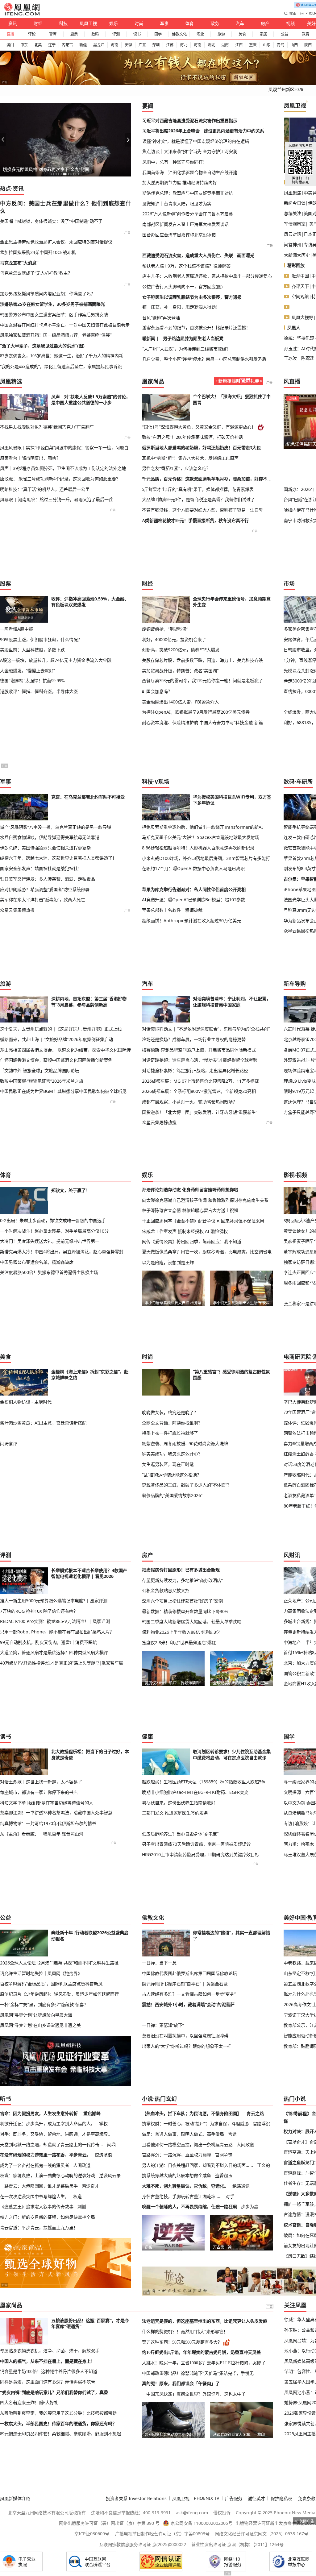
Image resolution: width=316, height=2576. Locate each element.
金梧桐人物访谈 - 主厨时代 (26, 1402)
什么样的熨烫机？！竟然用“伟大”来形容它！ (185, 2332)
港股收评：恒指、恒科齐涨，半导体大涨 (39, 691)
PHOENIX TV (207, 2498)
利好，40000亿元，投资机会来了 (174, 639)
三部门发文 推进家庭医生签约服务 (175, 1813)
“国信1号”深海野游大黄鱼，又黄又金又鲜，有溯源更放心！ (199, 427)
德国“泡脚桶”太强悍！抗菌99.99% (32, 681)
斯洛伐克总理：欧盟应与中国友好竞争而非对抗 (188, 193)
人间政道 (82, 2165)
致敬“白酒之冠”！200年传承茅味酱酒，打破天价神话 (192, 437)
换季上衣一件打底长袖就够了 (170, 1433)
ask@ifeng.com (192, 2513)
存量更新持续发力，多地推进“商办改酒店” (182, 1580)
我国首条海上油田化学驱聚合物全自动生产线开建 (190, 172)
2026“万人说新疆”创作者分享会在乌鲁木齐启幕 (188, 214)
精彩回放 (296, 265)
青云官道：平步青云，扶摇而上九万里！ (39, 2228)
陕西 (308, 45)
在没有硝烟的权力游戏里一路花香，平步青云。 (45, 2155)
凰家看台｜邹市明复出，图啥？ (30, 458)
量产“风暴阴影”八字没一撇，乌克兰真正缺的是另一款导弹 (56, 827)
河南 (197, 45)
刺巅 (82, 2207)
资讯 (13, 23)
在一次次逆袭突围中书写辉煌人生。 (35, 2196)
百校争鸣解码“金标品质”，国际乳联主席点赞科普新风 (51, 1984)
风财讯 (292, 1555)
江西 (239, 45)
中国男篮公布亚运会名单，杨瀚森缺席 (37, 1262)
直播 (10, 34)
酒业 (200, 34)
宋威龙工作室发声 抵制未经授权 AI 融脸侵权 (185, 1231)
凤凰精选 (11, 381)
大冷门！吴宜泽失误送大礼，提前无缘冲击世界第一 (50, 1241)
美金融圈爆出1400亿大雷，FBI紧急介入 (180, 702)
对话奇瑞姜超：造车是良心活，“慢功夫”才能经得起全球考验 (200, 1060)
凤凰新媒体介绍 (15, 2498)
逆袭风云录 (110, 2175)
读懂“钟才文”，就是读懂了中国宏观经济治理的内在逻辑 (196, 141)
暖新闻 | (151, 338)
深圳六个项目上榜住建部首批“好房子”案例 (182, 1601)
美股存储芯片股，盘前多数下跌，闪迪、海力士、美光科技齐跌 (202, 660)
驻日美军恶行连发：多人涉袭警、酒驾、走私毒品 (48, 879)
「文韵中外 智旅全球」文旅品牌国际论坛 (39, 1070)
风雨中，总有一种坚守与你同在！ (175, 162)
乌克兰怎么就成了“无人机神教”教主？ (36, 273)
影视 (289, 1175)
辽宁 (52, 45)
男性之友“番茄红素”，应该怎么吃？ (176, 468)
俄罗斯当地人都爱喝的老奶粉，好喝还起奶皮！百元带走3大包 (201, 448)
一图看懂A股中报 (17, 629)
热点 (6, 189)
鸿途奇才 (90, 2186)
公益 (285, 34)
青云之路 (255, 2113)
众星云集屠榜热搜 (17, 910)
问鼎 (111, 2145)
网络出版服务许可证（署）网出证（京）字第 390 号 (109, 2523)
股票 (74, 34)
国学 (158, 34)
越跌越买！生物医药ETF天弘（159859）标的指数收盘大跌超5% (204, 1782)
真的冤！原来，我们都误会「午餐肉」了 (181, 2383)
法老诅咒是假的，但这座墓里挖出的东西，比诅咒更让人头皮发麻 (205, 2321)
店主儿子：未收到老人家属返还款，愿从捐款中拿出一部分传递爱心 (207, 276)
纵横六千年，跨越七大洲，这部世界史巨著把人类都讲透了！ (58, 858)
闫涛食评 (9, 1444)
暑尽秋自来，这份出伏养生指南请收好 (179, 1803)
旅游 (221, 34)
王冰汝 (290, 358)
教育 (306, 34)
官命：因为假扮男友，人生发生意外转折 (39, 2113)
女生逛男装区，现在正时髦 (168, 1464)
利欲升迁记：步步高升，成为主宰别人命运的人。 (48, 2124)
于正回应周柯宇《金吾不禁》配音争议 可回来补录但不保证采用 (203, 1221)
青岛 (281, 45)
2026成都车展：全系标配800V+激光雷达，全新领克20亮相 (199, 1091)
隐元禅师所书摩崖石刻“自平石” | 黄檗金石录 (185, 1984)
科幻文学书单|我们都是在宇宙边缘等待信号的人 (47, 1803)
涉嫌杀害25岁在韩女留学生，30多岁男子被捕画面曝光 (52, 304)
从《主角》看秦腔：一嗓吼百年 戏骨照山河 (42, 1834)
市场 (289, 583)
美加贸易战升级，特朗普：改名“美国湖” (180, 671)
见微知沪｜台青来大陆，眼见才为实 (177, 203)
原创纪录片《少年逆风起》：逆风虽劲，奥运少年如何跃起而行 (59, 1994)
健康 (148, 1736)
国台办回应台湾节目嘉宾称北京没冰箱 (179, 235)
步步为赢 (250, 2207)
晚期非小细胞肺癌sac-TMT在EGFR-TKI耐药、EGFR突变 (195, 1792)
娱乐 (114, 23)
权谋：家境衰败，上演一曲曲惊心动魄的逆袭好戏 (48, 2175)
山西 (294, 45)
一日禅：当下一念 (159, 1963)
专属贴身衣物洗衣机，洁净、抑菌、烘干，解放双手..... (53, 2351)
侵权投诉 (222, 2513)
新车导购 (295, 984)
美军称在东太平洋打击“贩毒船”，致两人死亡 (43, 900)
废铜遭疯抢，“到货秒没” (165, 629)
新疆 (83, 45)
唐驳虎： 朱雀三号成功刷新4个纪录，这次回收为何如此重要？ (60, 479)
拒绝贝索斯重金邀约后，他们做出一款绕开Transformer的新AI (202, 827)
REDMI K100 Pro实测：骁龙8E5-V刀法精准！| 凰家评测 (55, 1621)
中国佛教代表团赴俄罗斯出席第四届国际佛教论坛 (189, 1973)
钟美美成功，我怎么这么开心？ (172, 1454)
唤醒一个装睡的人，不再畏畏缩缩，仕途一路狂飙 (189, 2207)
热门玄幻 (166, 2099)
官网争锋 (224, 2155)
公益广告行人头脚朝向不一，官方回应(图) (182, 286)
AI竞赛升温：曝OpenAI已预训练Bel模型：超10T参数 (193, 900)
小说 (148, 2099)
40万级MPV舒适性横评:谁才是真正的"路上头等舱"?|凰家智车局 (62, 1663)
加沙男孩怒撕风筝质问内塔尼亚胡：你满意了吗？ (48, 294)
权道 (77, 2196)
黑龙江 (99, 45)
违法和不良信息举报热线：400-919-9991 (131, 2513)
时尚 (139, 23)
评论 (32, 34)
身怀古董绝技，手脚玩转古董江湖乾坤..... (182, 2196)
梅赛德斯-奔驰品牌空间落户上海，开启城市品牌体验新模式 (199, 1050)
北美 (38, 45)
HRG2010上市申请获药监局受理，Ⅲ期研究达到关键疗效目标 (201, 1854)
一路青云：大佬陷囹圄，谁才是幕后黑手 (39, 2186)
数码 (95, 34)
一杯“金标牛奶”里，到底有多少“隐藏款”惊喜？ (44, 2004)
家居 (263, 34)
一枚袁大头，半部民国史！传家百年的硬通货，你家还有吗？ (58, 2424)
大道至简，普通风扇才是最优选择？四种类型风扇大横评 (54, 1652)
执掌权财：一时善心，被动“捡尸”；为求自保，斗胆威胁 (195, 2124)
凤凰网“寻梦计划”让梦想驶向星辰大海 (36, 2015)
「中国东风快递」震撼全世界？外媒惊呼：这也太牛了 (194, 2394)
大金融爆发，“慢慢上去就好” (27, 671)
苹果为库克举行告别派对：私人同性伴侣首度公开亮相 (194, 889)
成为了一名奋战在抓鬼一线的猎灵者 (35, 2165)
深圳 (156, 45)
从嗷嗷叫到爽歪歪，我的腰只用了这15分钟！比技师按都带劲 (58, 2413)
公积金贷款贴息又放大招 (166, 1590)
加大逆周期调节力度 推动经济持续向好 (180, 183)
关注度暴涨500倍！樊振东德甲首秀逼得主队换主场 (49, 1272)
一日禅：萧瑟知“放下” (163, 2025)
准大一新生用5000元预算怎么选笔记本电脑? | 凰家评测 (54, 1601)
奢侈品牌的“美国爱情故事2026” (172, 1495)
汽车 (240, 23)
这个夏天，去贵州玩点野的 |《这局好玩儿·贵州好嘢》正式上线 (61, 1029)
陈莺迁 (308, 358)
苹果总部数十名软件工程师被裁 (172, 910)
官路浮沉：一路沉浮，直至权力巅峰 (177, 2155)
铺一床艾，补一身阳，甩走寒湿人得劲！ (181, 307)
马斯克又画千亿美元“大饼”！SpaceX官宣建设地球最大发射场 (201, 837)
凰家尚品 (153, 381)
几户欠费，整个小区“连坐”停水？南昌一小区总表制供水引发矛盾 (204, 359)
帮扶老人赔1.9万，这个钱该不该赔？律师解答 (186, 266)
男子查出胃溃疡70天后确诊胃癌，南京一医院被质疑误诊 (196, 1844)
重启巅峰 (92, 2113)
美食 (242, 34)
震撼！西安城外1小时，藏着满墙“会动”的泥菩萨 (188, 2004)
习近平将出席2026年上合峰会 (171, 131)
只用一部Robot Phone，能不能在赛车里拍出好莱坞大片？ (57, 1632)
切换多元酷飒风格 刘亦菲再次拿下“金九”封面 (46, 169)
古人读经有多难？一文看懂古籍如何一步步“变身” (189, 1994)
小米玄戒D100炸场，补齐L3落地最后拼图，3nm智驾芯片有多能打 (206, 858)
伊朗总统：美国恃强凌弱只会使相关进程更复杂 (45, 848)
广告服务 (234, 2498)
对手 (230, 2196)
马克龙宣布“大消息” (19, 263)
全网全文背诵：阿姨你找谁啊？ (172, 1423)
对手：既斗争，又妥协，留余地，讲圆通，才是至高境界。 (56, 2134)
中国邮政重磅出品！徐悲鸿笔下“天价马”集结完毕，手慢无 (198, 2373)
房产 (265, 23)
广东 (142, 45)
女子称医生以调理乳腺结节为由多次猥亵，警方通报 (192, 297)
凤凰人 (294, 328)
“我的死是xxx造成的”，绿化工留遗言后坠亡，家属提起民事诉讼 (61, 366)
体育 (189, 23)
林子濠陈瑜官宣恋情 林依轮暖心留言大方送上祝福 (190, 1210)
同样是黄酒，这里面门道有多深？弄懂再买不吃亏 (48, 2382)
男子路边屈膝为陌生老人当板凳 (193, 338)
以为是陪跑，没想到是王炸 (168, 1262)
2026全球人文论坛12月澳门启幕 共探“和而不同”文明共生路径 (59, 1963)
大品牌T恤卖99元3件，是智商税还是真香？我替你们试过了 (198, 500)
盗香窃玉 (224, 2175)
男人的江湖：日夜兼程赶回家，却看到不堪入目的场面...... (197, 2165)
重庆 (253, 45)
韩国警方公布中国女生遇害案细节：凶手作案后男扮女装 (54, 315)
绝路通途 (241, 2186)
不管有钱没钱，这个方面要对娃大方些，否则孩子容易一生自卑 (202, 510)
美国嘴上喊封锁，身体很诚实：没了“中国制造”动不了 (51, 221)
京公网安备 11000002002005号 (202, 2523)
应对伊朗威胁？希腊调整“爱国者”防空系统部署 (45, 889)
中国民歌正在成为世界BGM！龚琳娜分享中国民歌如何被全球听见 (63, 1091)
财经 (38, 23)
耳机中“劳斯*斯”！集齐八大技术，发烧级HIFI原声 (190, 458)
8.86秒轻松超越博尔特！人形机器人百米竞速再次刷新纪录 (198, 848)
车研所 (305, 782)
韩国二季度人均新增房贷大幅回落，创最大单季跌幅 (192, 1622)
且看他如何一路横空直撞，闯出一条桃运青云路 (187, 2145)
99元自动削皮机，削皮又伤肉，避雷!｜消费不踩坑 (48, 1642)
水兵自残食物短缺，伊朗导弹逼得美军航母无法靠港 (50, 837)
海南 (114, 45)
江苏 (170, 45)
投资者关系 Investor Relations (136, 2498)
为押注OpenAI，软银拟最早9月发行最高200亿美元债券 (196, 712)
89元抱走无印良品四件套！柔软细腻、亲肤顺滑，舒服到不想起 (60, 2434)
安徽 (128, 45)
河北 (184, 45)
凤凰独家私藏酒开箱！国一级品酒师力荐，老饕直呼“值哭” (56, 335)
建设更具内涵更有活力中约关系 (234, 131)
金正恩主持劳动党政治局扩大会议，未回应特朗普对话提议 (56, 242)
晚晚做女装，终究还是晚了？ (170, 1412)
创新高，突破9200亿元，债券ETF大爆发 (181, 650)
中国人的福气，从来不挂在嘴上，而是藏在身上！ (48, 2361)
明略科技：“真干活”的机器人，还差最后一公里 (45, 489)
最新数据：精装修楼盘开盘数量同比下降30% (185, 1611)
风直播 (292, 381)
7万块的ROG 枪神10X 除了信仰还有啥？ (39, 1611)
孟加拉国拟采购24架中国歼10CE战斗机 (38, 252)
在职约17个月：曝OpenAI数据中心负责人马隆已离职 (193, 868)
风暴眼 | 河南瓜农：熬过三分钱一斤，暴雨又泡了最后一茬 (56, 499)
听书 (6, 2099)
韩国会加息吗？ (157, 691)
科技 (63, 23)
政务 (215, 23)
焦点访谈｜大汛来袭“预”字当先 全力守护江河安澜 (190, 151)
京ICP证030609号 (92, 2534)
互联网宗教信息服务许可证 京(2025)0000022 (143, 2544)
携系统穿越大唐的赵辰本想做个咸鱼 (177, 2175)
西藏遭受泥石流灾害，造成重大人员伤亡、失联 (188, 255)
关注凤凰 (295, 2305)
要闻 (148, 106)
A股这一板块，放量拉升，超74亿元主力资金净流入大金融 (56, 660)
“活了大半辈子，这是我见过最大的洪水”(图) (42, 346)
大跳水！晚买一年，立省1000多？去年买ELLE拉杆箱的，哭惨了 (204, 2363)
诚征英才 (256, 2498)
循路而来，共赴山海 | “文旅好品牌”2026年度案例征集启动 (56, 1039)
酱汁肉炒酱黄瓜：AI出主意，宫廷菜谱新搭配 (43, 1423)
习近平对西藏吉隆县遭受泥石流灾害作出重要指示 (190, 120)
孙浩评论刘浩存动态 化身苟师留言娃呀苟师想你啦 (190, 1190)
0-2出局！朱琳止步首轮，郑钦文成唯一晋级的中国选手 (53, 1220)
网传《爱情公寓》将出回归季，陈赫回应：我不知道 (192, 1241)
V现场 (162, 782)
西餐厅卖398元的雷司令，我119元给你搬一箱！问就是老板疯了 (202, 681)
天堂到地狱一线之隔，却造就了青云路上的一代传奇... (52, 2145)
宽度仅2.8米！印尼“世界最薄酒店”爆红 (179, 1643)
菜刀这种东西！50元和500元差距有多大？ (182, 2342)
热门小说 (295, 2099)
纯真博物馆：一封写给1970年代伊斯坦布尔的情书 (48, 1823)
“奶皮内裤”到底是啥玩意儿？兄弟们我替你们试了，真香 (54, 2392)
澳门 (10, 45)
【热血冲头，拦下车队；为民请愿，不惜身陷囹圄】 (192, 2113)
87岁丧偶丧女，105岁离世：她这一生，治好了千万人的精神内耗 (62, 356)
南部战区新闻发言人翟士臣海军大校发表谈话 (185, 224)
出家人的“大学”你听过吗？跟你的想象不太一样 (187, 2046)
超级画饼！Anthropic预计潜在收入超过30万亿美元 (191, 921)
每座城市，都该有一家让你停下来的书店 (39, 1792)
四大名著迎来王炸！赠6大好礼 (29, 2403)
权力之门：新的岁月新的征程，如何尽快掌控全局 (48, 2217)
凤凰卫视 (88, 23)
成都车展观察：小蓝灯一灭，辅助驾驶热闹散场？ (189, 1102)
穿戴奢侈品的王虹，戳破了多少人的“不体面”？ (187, 1485)
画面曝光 (246, 255)
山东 (267, 45)
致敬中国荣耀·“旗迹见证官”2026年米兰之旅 (42, 1081)
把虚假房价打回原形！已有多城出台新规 (181, 1570)
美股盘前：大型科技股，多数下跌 (32, 650)
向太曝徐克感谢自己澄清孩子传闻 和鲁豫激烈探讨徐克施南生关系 (205, 1200)
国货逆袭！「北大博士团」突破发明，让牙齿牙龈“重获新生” (200, 1112)
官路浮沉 (261, 2124)
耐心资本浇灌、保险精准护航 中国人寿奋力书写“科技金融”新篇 (202, 722)
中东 (24, 45)
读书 (137, 34)
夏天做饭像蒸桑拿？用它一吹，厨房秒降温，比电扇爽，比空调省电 (207, 1252)
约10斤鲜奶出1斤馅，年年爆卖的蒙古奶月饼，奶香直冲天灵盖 (201, 2352)
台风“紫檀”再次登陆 (161, 318)
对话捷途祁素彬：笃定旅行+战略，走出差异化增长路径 (195, 1070)
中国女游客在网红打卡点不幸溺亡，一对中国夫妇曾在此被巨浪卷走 (65, 325)
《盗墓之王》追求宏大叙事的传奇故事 (37, 2207)
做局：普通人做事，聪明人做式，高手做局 (183, 2134)
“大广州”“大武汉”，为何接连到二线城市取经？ (186, 349)
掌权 (103, 2124)
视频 (290, 23)
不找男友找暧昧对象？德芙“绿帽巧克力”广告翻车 (47, 427)
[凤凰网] (22, 14)
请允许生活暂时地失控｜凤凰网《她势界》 (41, 1973)
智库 (53, 34)
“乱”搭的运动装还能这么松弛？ (172, 1475)
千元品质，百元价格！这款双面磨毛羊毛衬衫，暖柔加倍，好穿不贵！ (208, 479)
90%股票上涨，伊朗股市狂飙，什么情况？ (41, 639)
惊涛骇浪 (103, 2155)
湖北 (211, 45)
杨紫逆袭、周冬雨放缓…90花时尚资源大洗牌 (185, 1444)
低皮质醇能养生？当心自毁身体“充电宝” (180, 1834)
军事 (164, 23)
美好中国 (295, 1918)
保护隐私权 (281, 2498)
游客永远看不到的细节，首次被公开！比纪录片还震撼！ (196, 328)
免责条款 (307, 2498)
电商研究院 (297, 1357)
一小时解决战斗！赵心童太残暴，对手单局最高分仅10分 (54, 1231)
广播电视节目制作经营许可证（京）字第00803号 (162, 2534)
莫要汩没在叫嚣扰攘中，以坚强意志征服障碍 (185, 2036)
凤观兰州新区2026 (286, 89)
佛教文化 (179, 34)
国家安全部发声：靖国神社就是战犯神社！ (41, 868)
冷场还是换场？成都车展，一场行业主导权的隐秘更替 (194, 1039)
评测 (116, 34)
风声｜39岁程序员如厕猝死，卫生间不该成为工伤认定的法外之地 (63, 468)
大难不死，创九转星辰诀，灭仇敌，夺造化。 (185, 2186)
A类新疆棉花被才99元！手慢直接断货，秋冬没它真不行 (195, 521)
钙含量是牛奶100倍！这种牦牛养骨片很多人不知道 (49, 2371)
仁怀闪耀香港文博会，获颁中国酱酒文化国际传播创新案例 (56, 1060)
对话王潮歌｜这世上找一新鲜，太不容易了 (41, 1782)
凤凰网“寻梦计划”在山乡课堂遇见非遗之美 (40, 2025)
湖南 (225, 45)
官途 (232, 2134)
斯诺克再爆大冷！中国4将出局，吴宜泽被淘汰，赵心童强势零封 (62, 1252)
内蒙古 (67, 45)
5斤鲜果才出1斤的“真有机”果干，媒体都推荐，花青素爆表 (198, 489)
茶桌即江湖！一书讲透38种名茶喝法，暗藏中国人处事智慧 (56, 1813)
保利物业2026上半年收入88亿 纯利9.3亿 (181, 1632)
